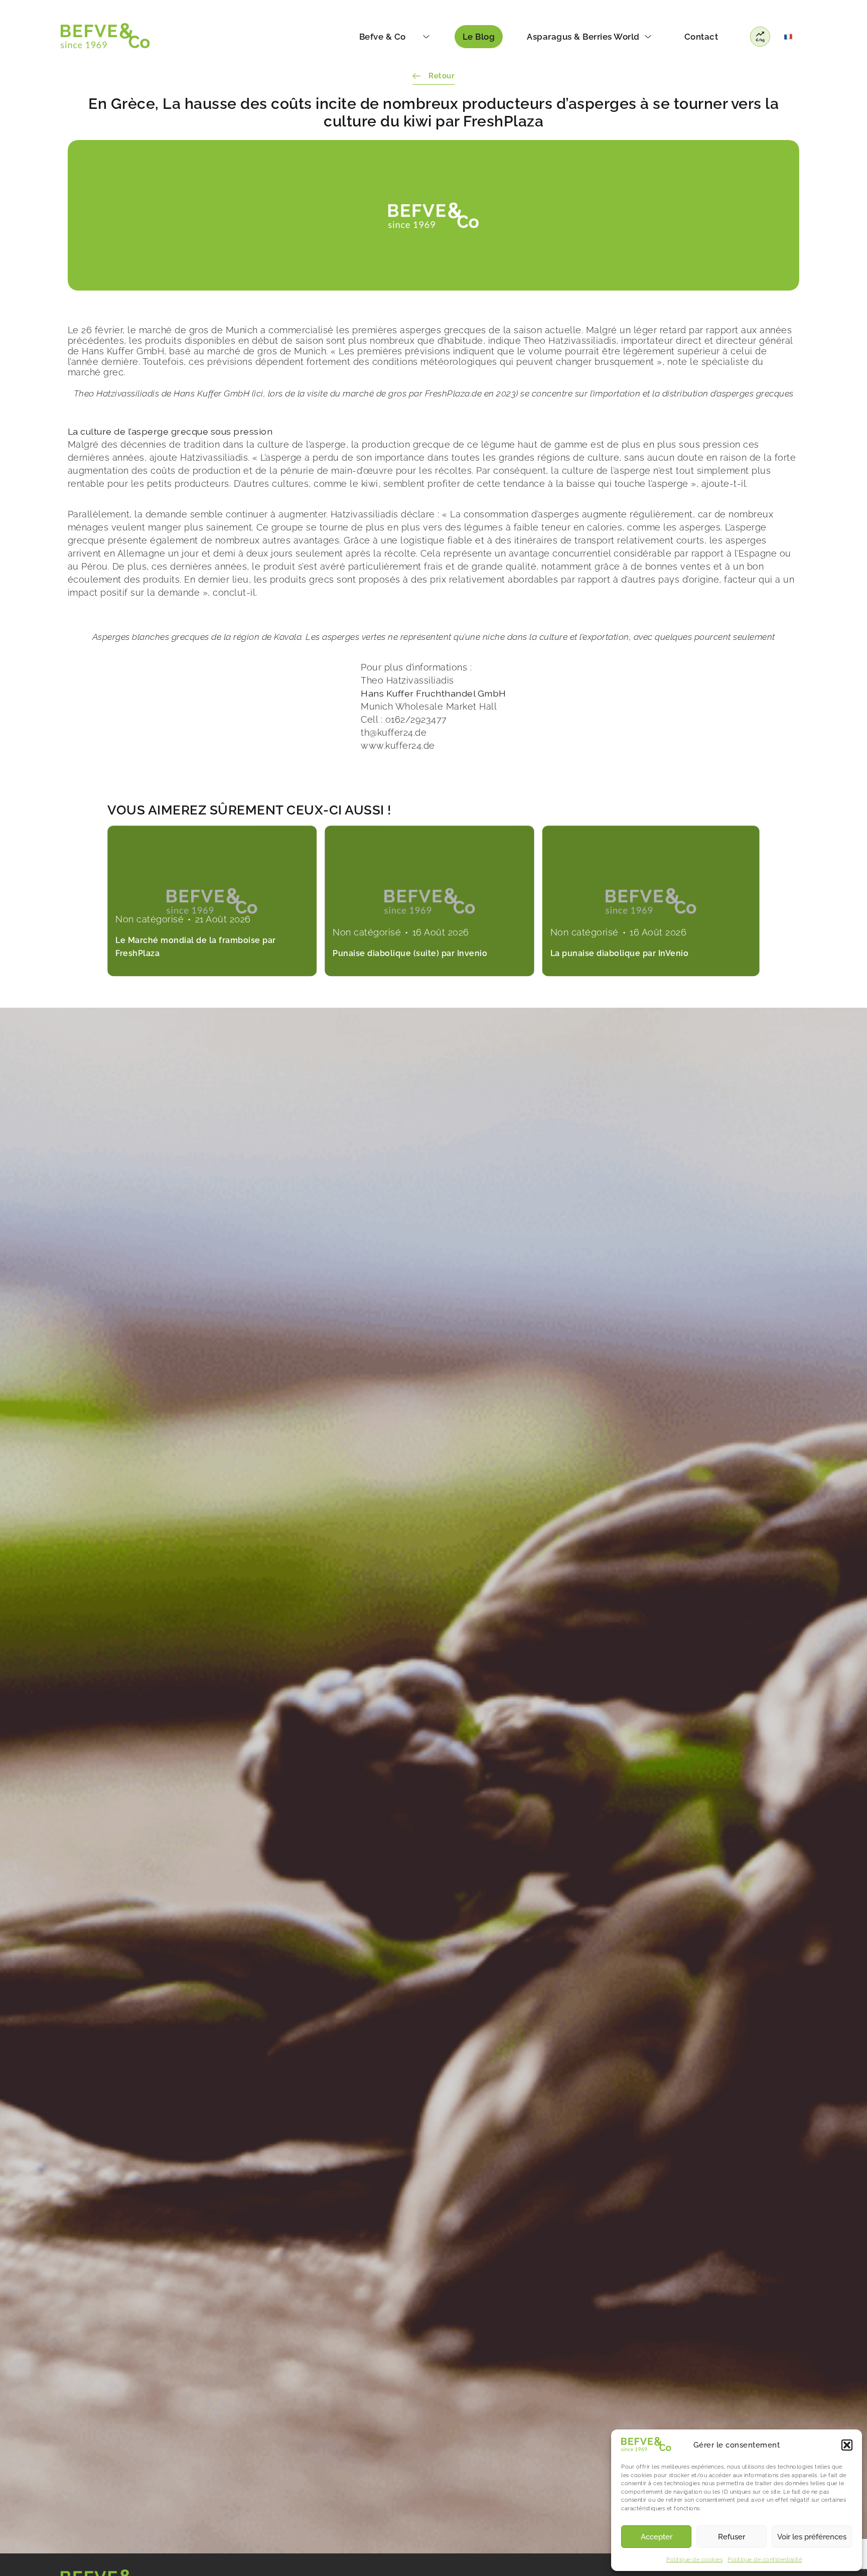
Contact (701, 37)
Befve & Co (383, 37)
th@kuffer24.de (394, 732)
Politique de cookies (694, 2560)
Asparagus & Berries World (583, 37)
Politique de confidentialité (765, 2560)
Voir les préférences (812, 2537)
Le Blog (479, 37)
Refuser (732, 2537)
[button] (847, 2445)
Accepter (657, 2537)
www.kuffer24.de (398, 745)
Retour (442, 76)
